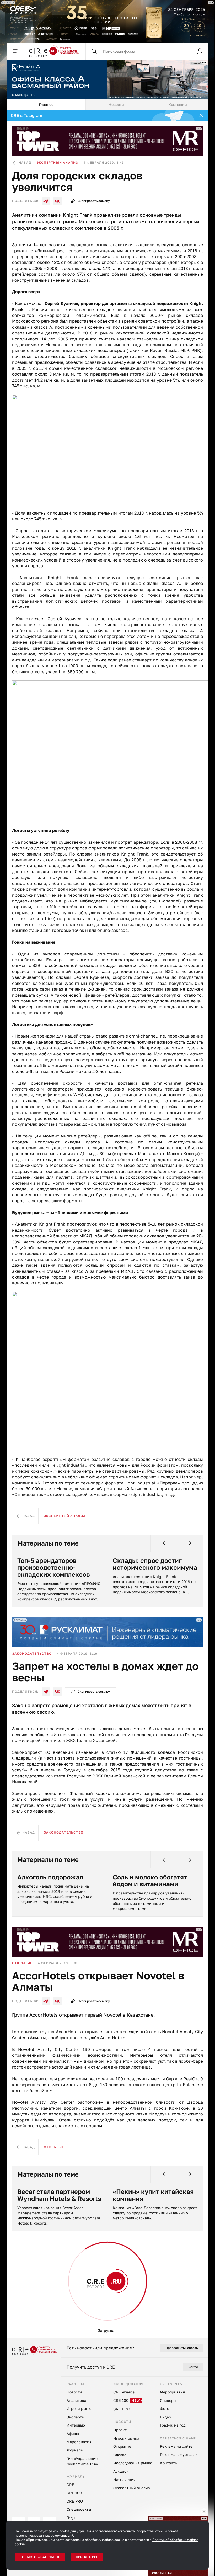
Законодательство (32, 1653)
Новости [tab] (116, 105)
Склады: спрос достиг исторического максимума (155, 1564)
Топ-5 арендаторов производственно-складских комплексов (54, 1567)
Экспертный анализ (57, 162)
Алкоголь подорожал (50, 1877)
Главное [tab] (46, 105)
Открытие (22, 1963)
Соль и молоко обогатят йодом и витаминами (150, 1881)
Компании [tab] (178, 105)
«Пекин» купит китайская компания (153, 2195)
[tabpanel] (107, 1224)
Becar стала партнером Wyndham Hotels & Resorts (59, 2195)
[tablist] (107, 105)
